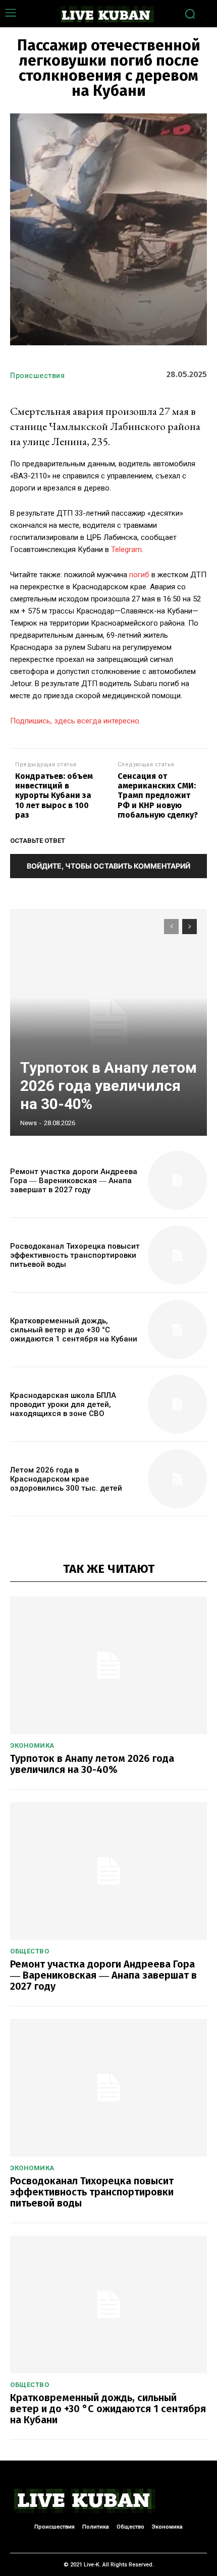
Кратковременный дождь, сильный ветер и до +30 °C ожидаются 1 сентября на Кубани (74, 1330)
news (29, 1123)
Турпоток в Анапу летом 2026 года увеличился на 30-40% (108, 1086)
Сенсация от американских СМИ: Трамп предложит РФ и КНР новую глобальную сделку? (158, 795)
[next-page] (189, 927)
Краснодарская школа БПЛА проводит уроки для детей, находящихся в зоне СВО (63, 1404)
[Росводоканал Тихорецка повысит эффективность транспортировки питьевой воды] (177, 1255)
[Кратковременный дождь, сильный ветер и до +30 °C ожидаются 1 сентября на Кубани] (177, 1330)
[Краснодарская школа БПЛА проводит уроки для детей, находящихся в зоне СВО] (177, 1404)
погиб (139, 575)
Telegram (126, 549)
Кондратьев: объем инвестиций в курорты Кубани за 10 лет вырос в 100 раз (54, 795)
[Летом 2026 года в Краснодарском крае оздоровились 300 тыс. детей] (177, 1479)
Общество (30, 1951)
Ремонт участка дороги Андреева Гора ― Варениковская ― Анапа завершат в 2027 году (74, 1181)
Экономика (32, 1745)
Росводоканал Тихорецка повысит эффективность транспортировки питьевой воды (75, 1255)
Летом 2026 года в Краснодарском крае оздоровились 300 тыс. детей (66, 1479)
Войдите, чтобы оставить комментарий (108, 866)
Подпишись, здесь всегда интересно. (75, 721)
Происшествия (37, 376)
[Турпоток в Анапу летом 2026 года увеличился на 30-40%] (108, 1022)
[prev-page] (171, 927)
